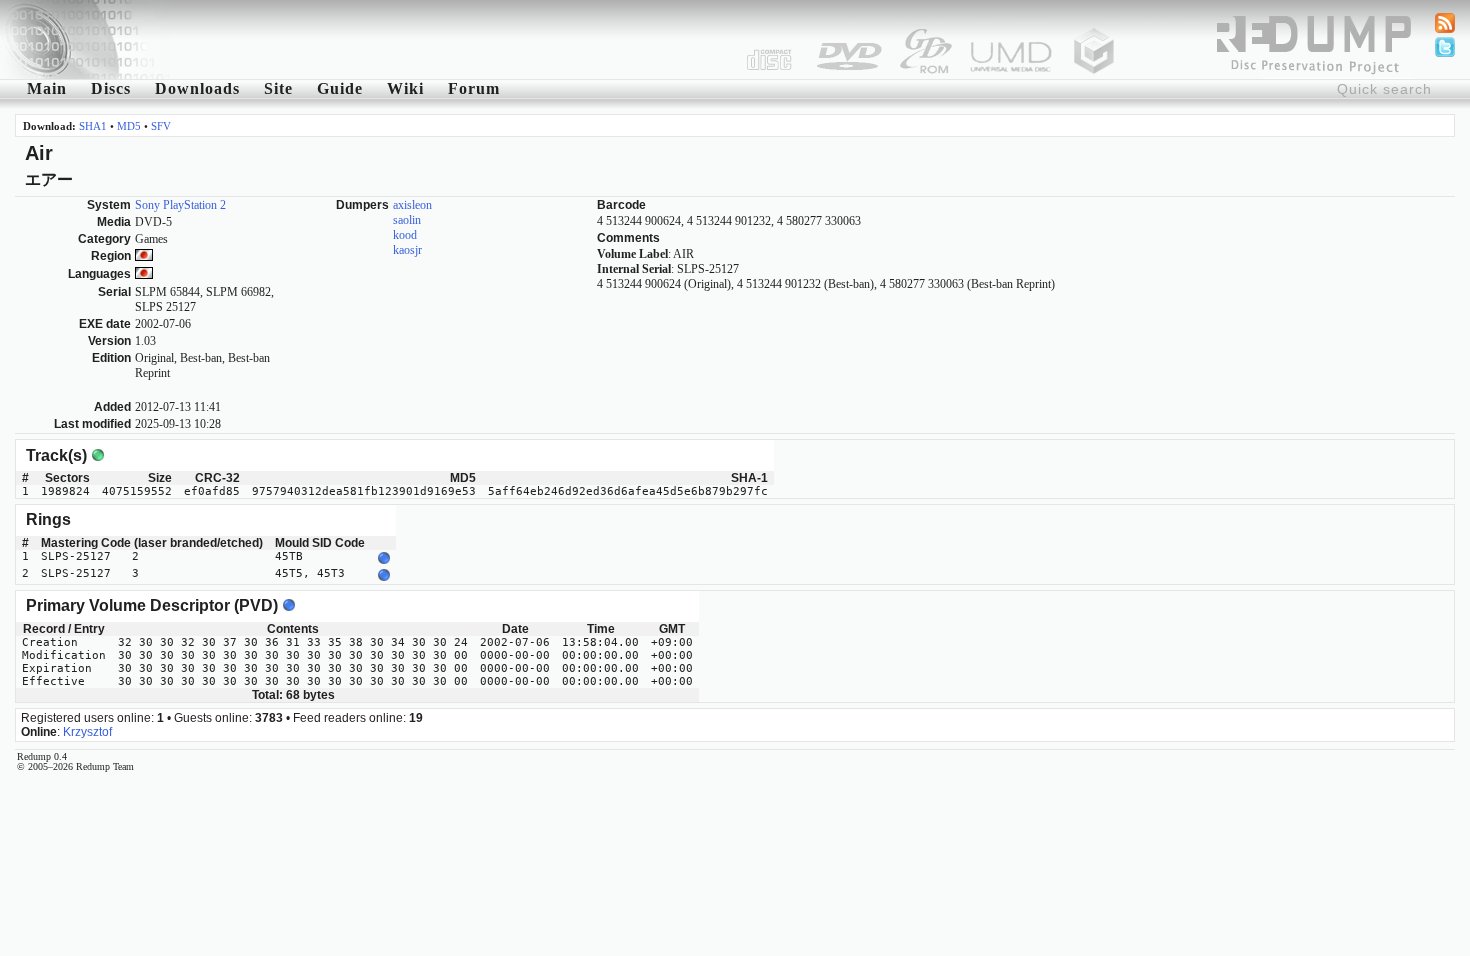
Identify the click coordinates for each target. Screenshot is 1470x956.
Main (47, 88)
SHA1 (93, 126)
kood (405, 235)
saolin (407, 220)
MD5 (129, 126)
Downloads (197, 88)
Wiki (405, 88)
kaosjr (407, 250)
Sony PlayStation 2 (180, 205)
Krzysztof (87, 732)
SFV (161, 126)
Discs (111, 88)
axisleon (412, 205)
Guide (340, 88)
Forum (474, 88)
